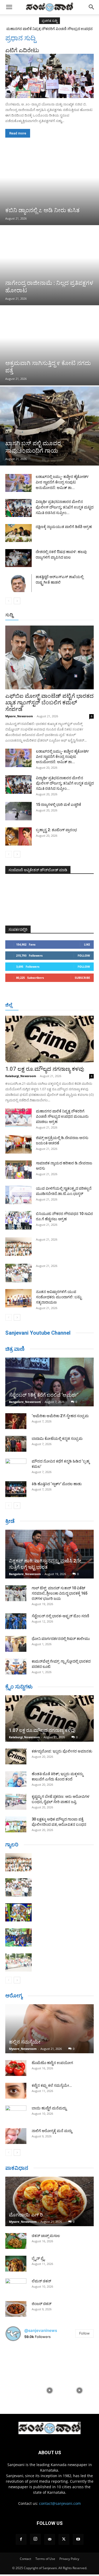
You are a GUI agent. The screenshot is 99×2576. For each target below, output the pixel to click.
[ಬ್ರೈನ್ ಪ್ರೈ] (16, 2264)
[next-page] (17, 601)
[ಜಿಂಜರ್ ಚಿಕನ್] (16, 2309)
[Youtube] (78, 2539)
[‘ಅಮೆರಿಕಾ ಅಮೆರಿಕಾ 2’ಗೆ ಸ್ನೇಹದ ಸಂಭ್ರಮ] (16, 1421)
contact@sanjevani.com (60, 2503)
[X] (64, 2539)
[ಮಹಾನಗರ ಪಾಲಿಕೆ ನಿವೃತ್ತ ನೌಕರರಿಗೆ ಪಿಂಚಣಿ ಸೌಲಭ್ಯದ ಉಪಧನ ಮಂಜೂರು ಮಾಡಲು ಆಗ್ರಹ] (18, 1118)
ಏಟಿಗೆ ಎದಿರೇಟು (22, 50)
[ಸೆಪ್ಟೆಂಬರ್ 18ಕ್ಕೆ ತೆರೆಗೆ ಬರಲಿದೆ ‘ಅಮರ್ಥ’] (49, 1382)
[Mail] (50, 2539)
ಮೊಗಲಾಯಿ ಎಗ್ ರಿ (26, 2215)
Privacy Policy (69, 2559)
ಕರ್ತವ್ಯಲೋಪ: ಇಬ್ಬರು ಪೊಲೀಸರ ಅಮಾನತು (62, 1751)
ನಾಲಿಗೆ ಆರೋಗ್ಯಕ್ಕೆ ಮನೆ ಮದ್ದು (52, 2131)
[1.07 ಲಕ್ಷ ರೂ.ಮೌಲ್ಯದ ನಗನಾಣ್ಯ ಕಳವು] (49, 1039)
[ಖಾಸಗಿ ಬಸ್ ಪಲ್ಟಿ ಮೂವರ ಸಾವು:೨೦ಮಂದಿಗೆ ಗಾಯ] (49, 426)
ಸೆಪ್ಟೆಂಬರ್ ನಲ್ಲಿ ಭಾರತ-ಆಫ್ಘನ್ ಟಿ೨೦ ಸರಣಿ (60, 1616)
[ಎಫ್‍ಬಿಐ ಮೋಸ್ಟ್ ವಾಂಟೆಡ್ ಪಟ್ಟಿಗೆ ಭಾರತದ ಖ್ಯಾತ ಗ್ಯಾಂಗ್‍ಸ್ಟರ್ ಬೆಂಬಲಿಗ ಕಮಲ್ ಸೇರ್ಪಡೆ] (49, 658)
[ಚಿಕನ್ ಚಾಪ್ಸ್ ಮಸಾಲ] (16, 2241)
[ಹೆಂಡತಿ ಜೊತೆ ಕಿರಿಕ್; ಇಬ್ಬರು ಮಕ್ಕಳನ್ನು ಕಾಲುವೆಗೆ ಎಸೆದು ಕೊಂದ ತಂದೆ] (16, 1779)
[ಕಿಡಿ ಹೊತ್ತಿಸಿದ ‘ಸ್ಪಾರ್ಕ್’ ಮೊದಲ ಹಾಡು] (16, 1489)
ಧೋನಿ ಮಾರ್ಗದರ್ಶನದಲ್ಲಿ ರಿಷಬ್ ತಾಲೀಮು (61, 1639)
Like (87, 944)
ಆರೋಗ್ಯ (14, 1996)
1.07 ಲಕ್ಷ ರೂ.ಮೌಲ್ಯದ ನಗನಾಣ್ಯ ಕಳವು (45, 1069)
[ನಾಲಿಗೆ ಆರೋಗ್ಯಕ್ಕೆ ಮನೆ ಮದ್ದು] (16, 2136)
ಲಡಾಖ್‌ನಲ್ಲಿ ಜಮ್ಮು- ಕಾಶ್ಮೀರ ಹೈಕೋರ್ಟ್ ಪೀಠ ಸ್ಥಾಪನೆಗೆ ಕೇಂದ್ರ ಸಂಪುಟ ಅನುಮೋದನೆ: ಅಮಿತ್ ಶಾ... (62, 482)
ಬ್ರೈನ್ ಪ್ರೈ (38, 2258)
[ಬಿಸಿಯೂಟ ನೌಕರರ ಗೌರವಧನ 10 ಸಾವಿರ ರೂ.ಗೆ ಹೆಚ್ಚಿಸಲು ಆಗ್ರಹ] (18, 1220)
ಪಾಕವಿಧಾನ (17, 2168)
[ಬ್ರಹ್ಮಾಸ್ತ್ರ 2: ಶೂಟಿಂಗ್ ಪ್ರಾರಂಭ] (18, 836)
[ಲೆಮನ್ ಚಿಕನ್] (16, 2286)
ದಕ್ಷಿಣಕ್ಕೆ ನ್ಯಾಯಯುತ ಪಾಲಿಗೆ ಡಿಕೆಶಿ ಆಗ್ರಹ (64, 527)
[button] (9, 7)
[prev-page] (9, 601)
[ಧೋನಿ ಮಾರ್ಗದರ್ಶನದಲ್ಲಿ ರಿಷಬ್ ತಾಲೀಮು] (16, 1644)
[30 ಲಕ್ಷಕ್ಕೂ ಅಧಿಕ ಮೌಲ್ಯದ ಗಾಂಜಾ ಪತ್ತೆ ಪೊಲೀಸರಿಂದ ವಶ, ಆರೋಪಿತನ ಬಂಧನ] (16, 1824)
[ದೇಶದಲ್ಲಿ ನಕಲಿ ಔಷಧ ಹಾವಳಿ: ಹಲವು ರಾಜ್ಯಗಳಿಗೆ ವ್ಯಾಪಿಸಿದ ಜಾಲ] (18, 558)
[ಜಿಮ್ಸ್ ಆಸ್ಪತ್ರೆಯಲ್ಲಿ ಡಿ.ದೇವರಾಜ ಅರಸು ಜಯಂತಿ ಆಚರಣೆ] (18, 1144)
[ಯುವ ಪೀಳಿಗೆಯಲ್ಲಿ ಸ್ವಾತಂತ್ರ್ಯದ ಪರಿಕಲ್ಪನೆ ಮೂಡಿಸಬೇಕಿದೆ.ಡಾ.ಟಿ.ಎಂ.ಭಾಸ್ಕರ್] (18, 1195)
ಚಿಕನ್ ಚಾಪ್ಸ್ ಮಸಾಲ (46, 2236)
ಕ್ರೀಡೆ (10, 1521)
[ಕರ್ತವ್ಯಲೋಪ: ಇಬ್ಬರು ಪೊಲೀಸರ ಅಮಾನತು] (16, 1756)
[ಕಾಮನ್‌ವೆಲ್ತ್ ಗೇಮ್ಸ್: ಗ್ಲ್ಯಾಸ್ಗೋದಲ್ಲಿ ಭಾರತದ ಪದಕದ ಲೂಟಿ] (16, 1667)
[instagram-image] (20, 2360)
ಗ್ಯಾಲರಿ (12, 1844)
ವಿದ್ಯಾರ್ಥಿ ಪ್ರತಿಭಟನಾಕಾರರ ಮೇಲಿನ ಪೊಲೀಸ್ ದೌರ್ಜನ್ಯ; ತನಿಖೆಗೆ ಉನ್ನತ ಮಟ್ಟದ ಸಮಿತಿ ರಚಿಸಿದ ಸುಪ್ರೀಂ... (65, 507)
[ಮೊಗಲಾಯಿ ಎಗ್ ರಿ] (49, 2201)
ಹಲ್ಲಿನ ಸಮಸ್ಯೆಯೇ (25, 2042)
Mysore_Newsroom (19, 716)
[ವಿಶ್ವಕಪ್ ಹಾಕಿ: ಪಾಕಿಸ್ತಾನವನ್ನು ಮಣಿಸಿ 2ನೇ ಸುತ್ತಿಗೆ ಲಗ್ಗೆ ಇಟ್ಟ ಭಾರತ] (49, 1554)
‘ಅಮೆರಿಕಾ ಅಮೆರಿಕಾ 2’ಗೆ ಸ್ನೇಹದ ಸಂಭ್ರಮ (60, 1416)
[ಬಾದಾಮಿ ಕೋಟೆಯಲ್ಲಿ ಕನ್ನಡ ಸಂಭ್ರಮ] (16, 1444)
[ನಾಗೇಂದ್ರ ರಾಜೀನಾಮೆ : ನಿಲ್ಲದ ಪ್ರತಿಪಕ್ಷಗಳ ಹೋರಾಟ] (49, 266)
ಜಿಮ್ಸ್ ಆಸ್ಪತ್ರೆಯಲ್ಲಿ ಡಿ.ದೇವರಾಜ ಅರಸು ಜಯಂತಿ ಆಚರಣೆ (49, 29)
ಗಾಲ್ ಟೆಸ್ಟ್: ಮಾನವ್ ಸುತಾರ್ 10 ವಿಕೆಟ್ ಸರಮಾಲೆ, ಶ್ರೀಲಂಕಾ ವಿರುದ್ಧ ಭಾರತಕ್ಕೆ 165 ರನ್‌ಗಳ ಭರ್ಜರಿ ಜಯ (60, 1593)
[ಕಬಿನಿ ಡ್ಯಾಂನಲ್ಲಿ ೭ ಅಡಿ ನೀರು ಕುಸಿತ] (49, 186)
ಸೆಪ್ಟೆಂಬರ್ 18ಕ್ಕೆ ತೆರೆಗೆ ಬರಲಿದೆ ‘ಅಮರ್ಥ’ (44, 1395)
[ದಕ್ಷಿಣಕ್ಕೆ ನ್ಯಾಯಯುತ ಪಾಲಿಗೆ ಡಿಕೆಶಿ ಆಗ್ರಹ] (18, 533)
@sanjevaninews (41, 2330)
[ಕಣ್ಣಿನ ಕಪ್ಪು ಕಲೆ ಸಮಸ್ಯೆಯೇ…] (16, 2091)
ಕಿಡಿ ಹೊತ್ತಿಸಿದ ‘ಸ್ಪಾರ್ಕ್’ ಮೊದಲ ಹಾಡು (57, 1484)
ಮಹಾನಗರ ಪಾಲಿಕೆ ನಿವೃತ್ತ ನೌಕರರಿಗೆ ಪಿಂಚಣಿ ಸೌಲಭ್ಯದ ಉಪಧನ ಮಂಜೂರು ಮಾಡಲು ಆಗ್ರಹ (62, 1116)
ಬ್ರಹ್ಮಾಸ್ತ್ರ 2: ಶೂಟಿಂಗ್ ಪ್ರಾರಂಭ (56, 830)
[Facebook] (21, 2539)
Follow (84, 955)
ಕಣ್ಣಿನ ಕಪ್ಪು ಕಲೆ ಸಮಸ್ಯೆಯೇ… (52, 2085)
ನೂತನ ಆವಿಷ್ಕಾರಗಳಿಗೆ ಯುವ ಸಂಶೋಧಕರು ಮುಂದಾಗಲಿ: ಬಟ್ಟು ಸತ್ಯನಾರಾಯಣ (59, 1297)
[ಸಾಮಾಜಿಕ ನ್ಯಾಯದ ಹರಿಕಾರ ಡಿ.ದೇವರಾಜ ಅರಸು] (18, 1170)
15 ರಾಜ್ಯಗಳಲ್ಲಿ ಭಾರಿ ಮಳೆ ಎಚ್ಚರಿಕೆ (58, 805)
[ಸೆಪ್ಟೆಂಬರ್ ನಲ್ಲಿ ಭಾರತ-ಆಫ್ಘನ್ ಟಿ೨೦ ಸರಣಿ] (16, 1621)
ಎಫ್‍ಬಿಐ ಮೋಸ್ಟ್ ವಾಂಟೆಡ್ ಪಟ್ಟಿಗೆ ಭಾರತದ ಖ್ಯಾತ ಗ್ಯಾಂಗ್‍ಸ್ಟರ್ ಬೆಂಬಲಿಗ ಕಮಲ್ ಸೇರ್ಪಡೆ (49, 703)
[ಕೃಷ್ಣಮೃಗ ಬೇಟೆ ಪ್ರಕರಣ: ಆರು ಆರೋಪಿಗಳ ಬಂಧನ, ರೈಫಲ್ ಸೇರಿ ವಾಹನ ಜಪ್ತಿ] (16, 1802)
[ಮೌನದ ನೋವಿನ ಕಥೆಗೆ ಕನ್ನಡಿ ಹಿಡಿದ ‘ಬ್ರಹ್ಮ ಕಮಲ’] (16, 1466)
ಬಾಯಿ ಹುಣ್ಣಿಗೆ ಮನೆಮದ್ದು (49, 2108)
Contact (25, 2559)
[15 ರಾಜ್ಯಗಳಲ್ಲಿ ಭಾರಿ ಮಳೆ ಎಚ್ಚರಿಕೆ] (18, 811)
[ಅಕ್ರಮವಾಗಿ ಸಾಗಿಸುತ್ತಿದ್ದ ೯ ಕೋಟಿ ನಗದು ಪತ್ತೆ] (49, 346)
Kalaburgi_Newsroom (21, 1076)
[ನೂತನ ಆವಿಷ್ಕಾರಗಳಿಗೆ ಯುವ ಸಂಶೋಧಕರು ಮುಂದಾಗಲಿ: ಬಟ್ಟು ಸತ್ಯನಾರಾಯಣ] (18, 1298)
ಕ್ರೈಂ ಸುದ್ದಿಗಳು (19, 1687)
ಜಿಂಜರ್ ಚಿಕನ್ (42, 2304)
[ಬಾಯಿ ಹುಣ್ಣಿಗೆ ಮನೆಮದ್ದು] (16, 2113)
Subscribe (82, 978)
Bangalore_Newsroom (25, 1402)
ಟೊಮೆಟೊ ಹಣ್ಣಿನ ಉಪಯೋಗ (52, 2063)
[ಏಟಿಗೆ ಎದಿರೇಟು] (49, 76)
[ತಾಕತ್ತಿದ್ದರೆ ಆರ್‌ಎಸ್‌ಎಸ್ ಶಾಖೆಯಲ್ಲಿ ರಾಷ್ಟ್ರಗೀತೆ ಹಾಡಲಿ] (18, 583)
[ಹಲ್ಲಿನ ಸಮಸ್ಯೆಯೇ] (49, 2029)
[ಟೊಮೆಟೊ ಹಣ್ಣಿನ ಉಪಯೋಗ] (16, 2068)
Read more (18, 133)
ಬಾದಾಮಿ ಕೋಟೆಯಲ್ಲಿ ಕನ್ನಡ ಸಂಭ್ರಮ (57, 1439)
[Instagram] (35, 2539)
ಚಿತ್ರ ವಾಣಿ (15, 1349)
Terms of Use (45, 2559)
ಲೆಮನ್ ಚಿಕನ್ (41, 2281)
